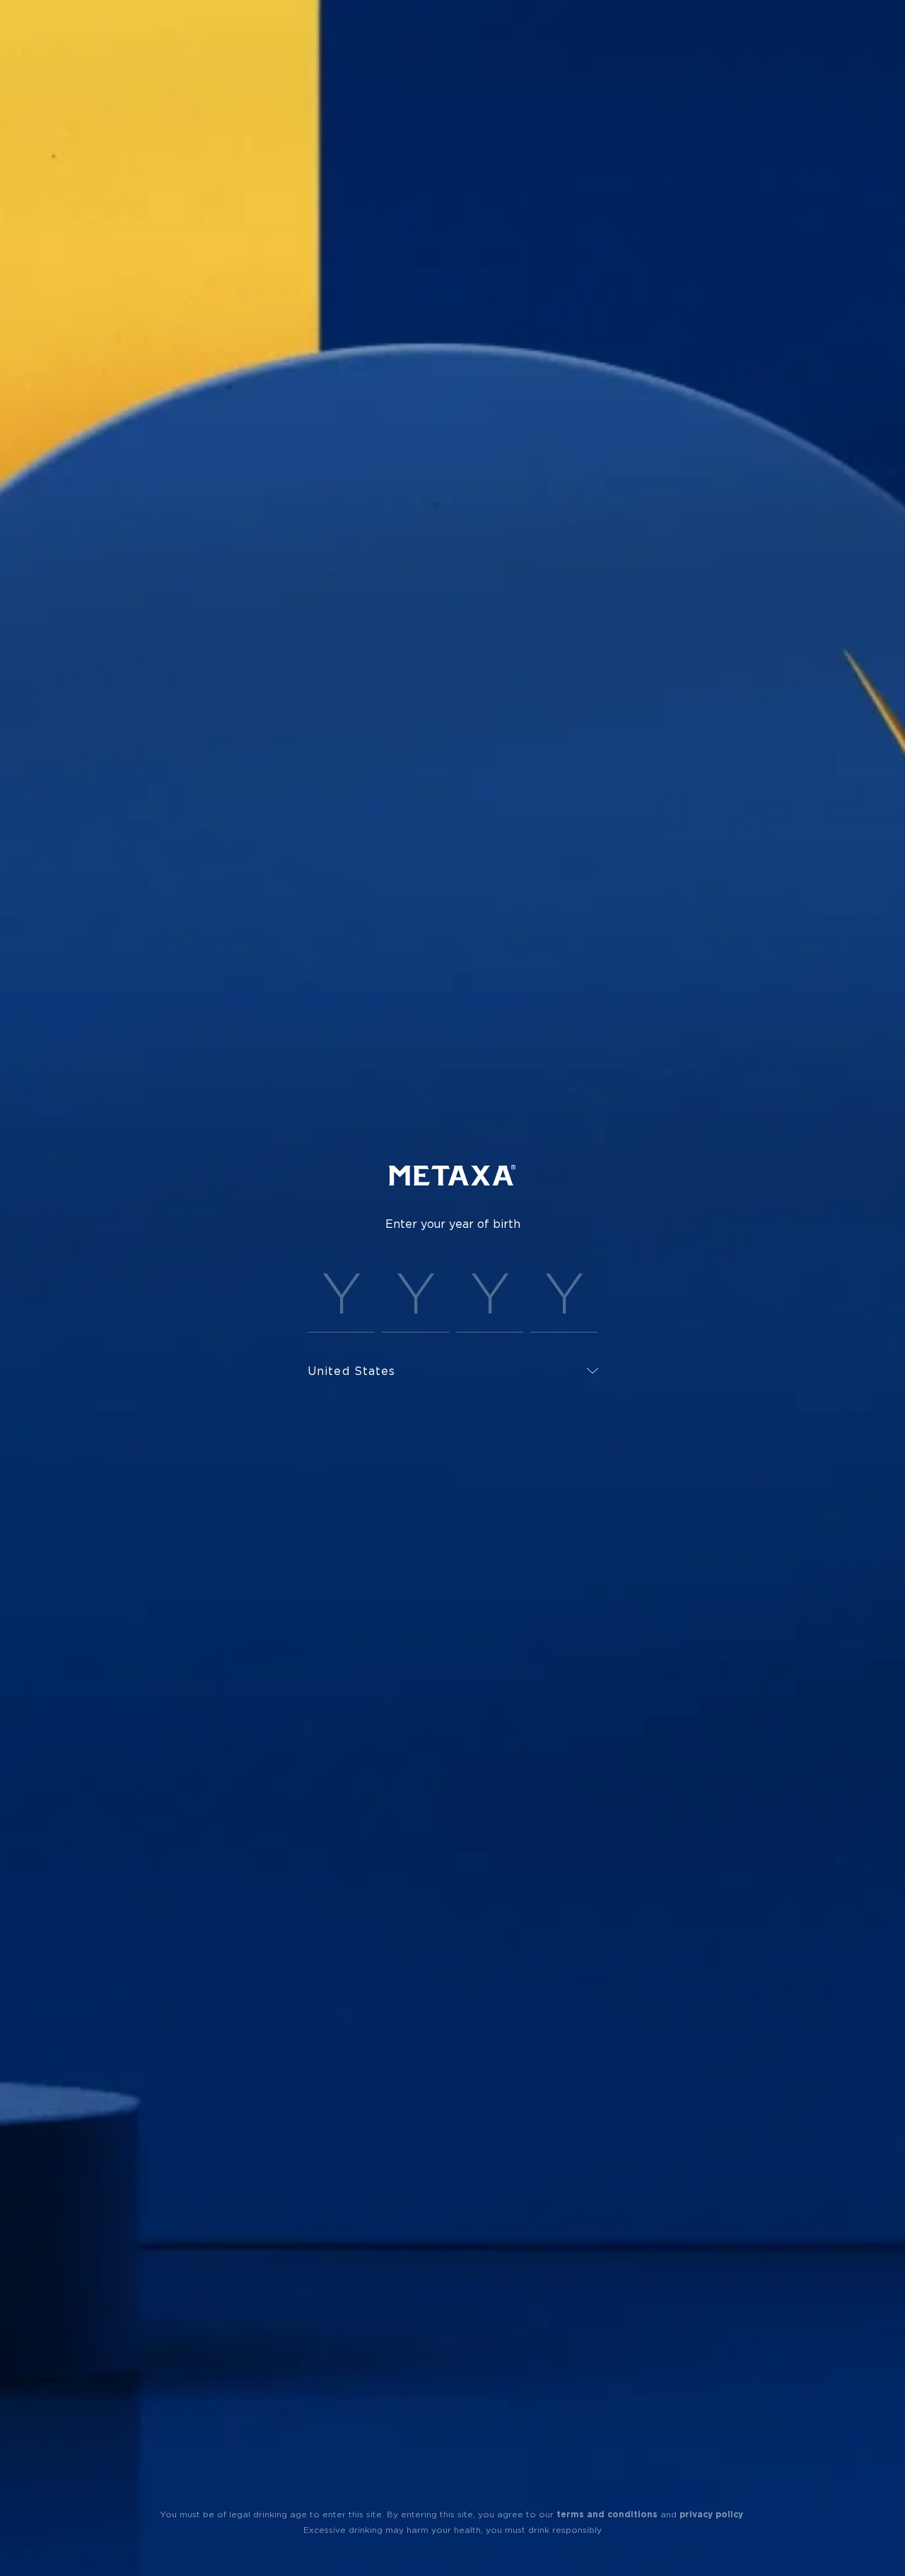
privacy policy (711, 2514)
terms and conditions (607, 2514)
